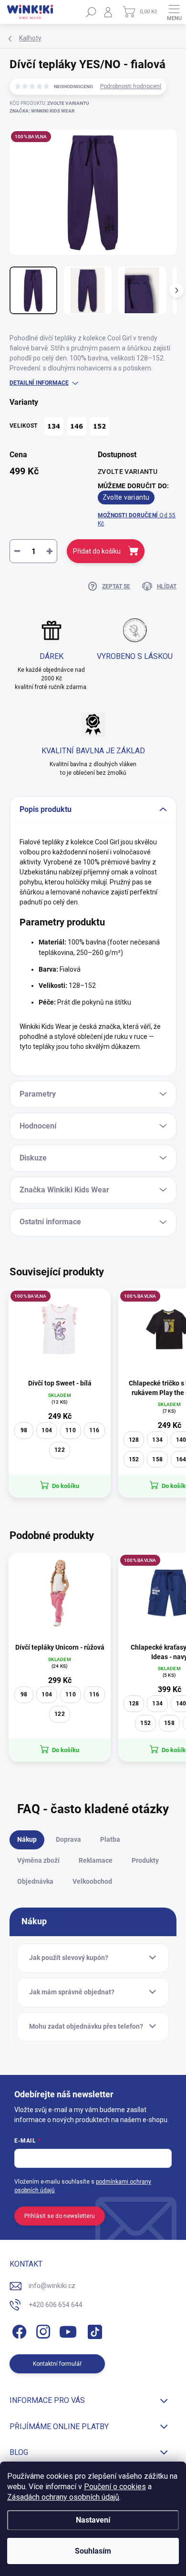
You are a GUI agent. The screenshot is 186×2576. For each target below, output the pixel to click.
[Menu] (174, 12)
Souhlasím (93, 2551)
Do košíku (66, 1486)
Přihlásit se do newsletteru (60, 2216)
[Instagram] (42, 2330)
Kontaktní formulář (57, 2364)
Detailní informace (39, 383)
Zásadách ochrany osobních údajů (63, 2497)
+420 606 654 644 (56, 2305)
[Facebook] (18, 2330)
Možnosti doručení (137, 519)
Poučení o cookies (115, 2487)
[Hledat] (91, 12)
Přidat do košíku (97, 551)
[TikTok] (93, 2330)
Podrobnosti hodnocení (131, 86)
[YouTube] (68, 2330)
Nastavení (93, 2520)
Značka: (42, 111)
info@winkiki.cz (52, 2286)
